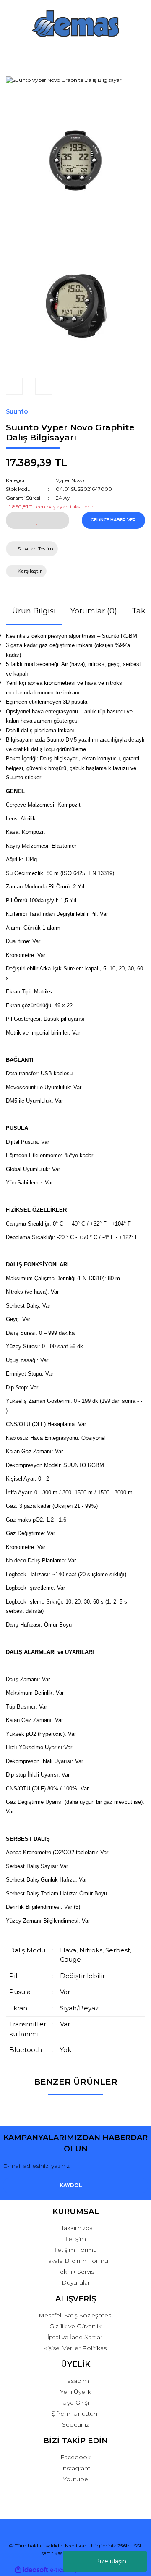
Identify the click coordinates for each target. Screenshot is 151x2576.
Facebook (75, 2457)
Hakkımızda (76, 2228)
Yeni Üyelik (75, 2392)
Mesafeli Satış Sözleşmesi (75, 2315)
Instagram (76, 2468)
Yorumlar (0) (94, 611)
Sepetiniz (75, 2424)
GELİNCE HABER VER (113, 520)
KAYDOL (71, 2185)
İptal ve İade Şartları (75, 2337)
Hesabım (75, 2381)
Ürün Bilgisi (34, 611)
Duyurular (76, 2282)
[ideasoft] (31, 2570)
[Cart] (138, 54)
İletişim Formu (76, 2250)
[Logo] (75, 24)
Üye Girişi (76, 2403)
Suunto (17, 411)
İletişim (76, 2239)
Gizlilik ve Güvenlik (75, 2326)
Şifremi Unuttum (76, 2414)
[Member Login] (76, 54)
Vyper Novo (70, 480)
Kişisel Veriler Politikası (75, 2348)
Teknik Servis (76, 2272)
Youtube (75, 2479)
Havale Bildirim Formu (76, 2261)
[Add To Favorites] (38, 520)
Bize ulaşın (111, 2561)
